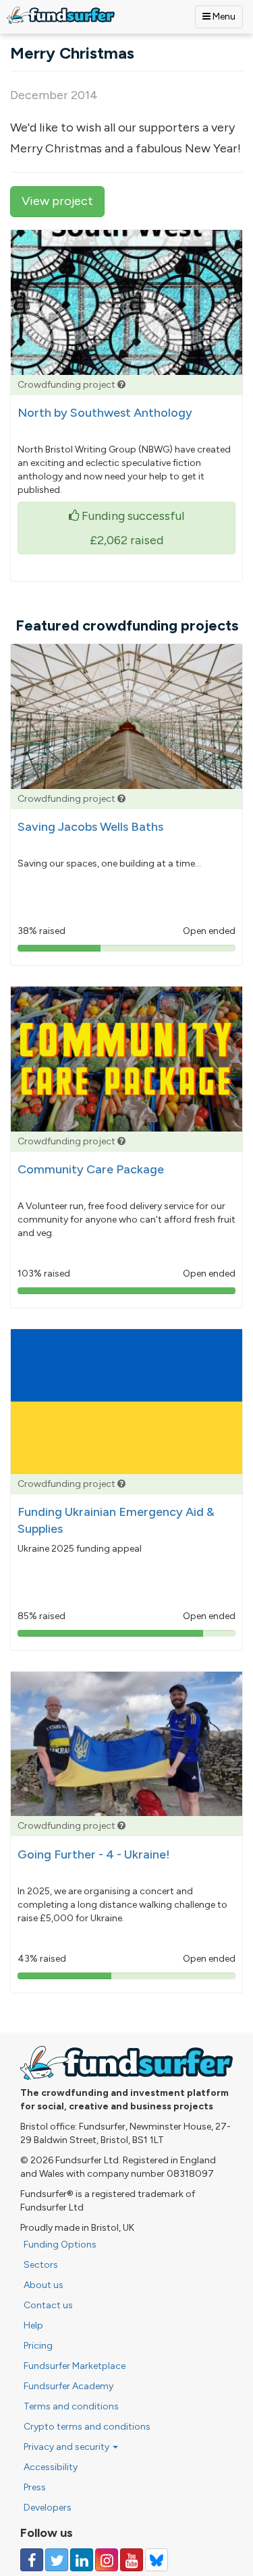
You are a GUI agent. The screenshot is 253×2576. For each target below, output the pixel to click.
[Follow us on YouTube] (132, 2560)
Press (35, 2487)
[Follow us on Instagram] (107, 2560)
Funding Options (60, 2245)
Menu (223, 17)
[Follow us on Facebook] (32, 2560)
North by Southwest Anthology (105, 413)
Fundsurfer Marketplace (75, 2366)
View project (57, 201)
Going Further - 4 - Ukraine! (94, 1854)
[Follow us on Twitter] (57, 2560)
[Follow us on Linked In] (82, 2560)
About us (44, 2285)
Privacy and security (67, 2447)
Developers (48, 2508)
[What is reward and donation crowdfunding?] (121, 385)
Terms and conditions (71, 2406)
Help (33, 2325)
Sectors (41, 2265)
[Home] (61, 15)
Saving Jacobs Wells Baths (90, 827)
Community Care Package (91, 1169)
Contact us (48, 2305)
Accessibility (51, 2467)
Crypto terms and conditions (87, 2427)
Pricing (38, 2346)
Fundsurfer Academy (68, 2386)
